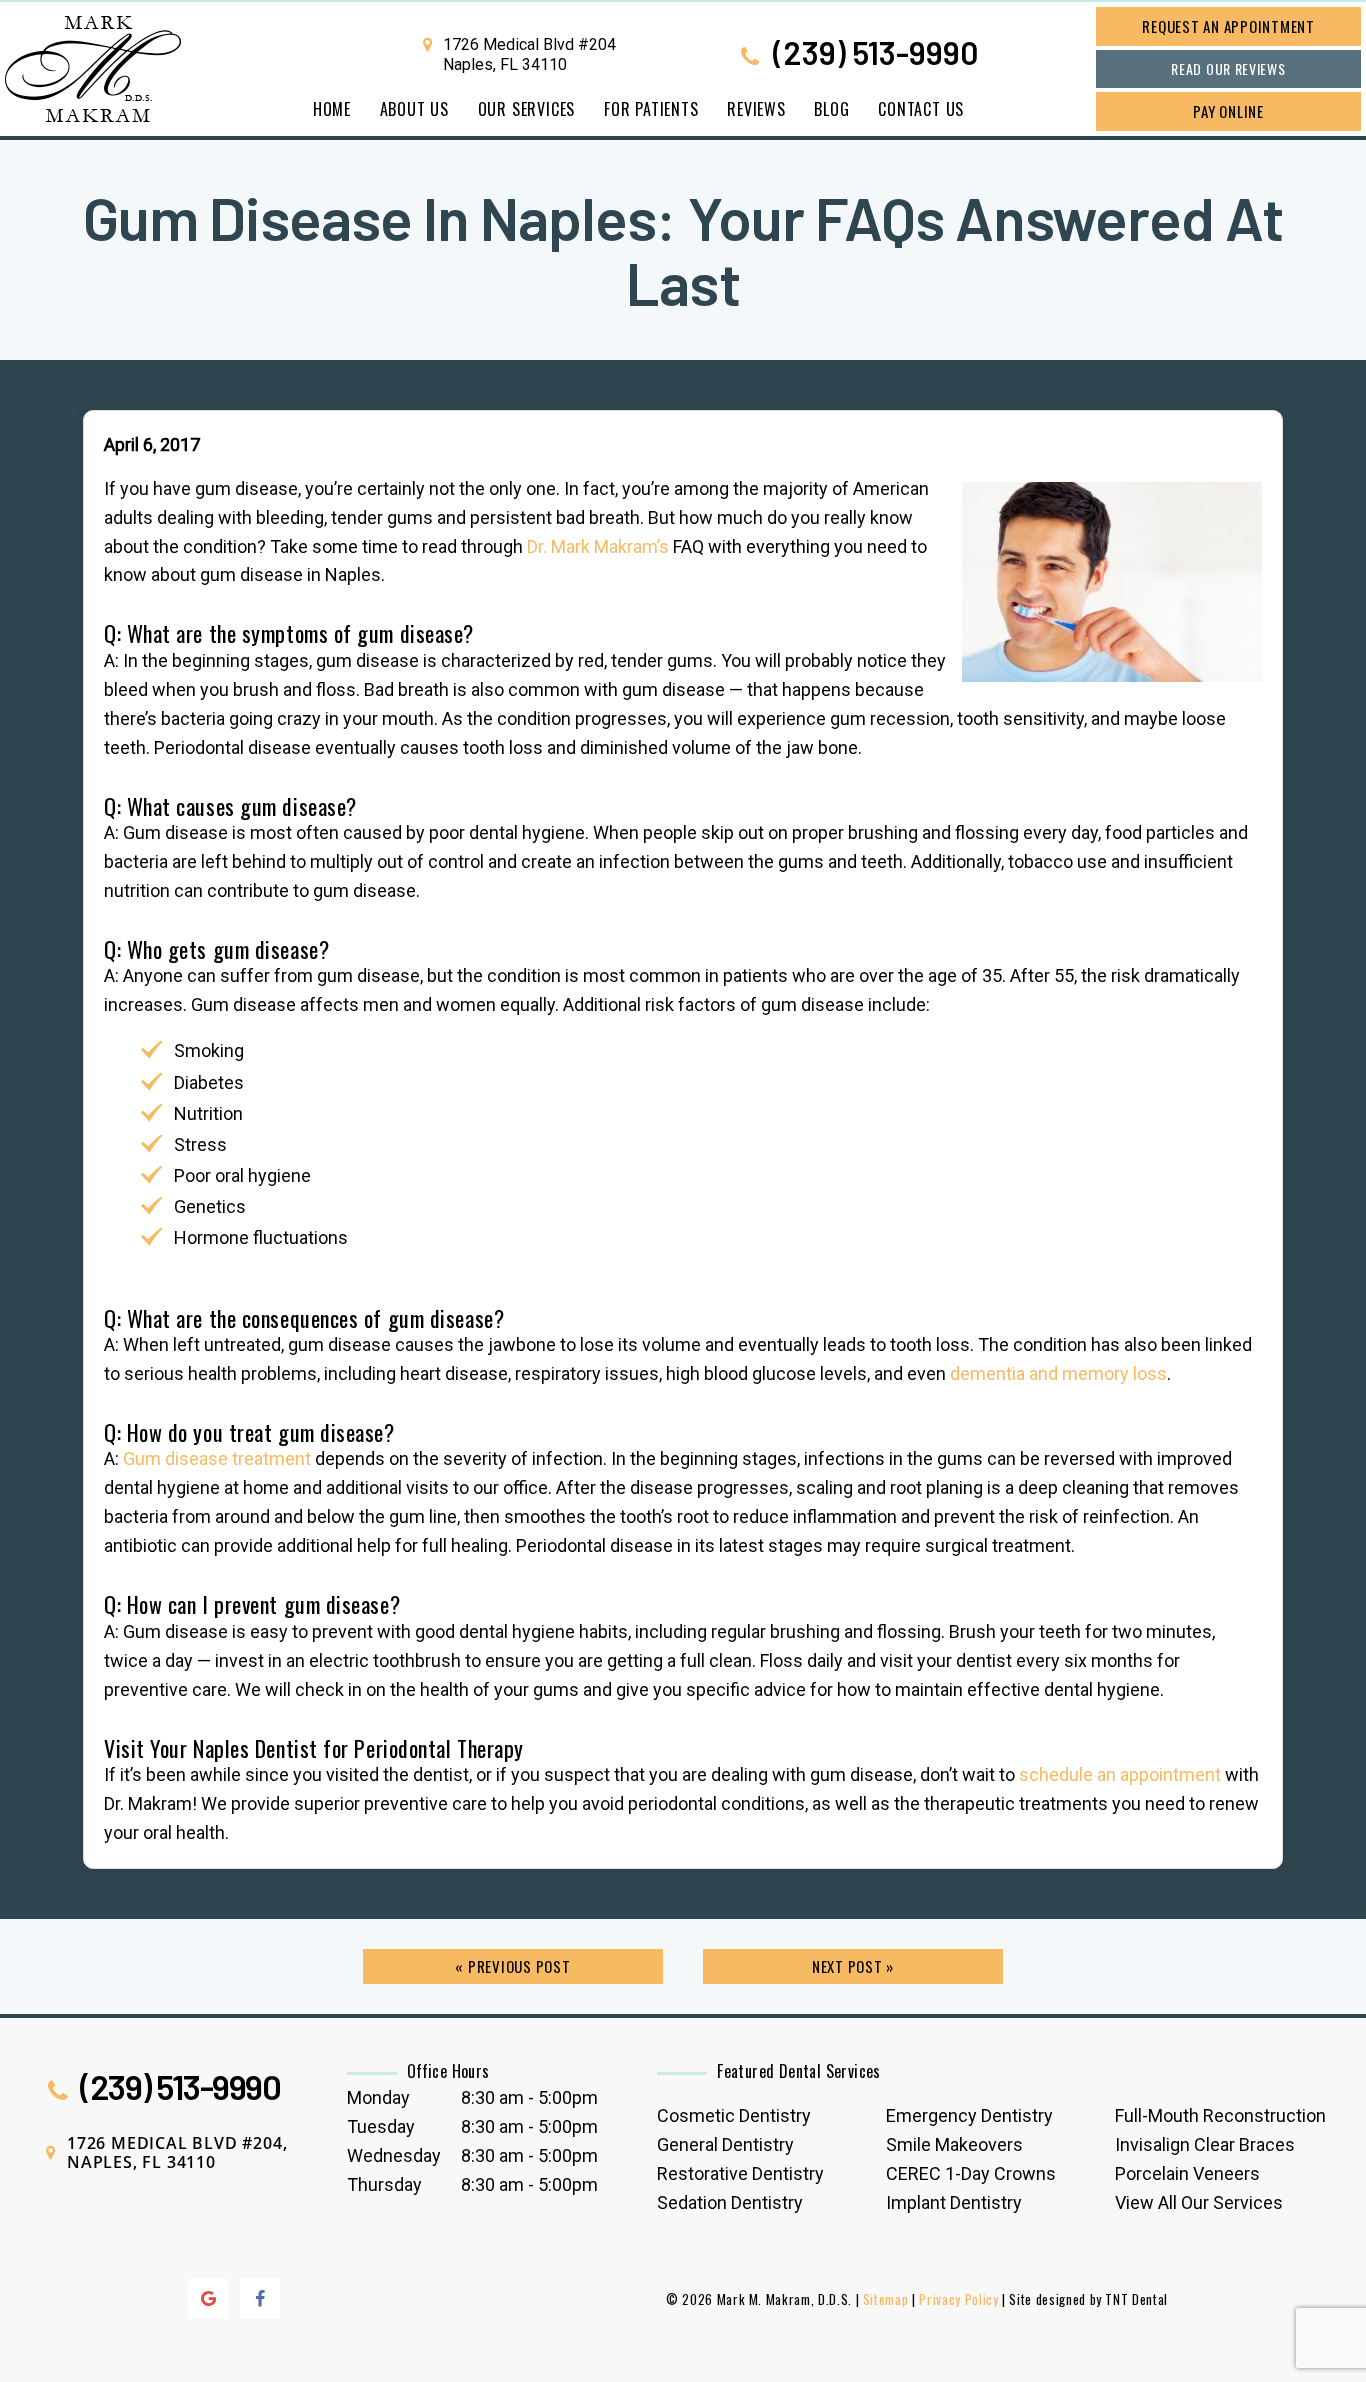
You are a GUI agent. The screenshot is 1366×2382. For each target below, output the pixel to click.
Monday (378, 2097)
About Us (414, 109)
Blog (831, 109)
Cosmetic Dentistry (734, 2115)
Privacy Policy (958, 2299)
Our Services (527, 109)
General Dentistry (725, 2144)
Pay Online (1228, 111)
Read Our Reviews (1228, 68)
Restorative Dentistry (740, 2173)
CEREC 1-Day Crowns (971, 2173)
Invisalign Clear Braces (1205, 2144)
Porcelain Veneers (1187, 2173)
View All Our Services (1199, 2202)
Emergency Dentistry (969, 2115)
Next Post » (853, 1966)
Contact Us (921, 109)
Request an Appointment (1228, 26)
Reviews (756, 109)
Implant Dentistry (954, 2202)
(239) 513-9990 (872, 54)
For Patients (651, 109)
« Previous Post (512, 1966)
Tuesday (381, 2126)
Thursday (384, 2184)
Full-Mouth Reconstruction (1220, 2115)
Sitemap (886, 2299)
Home (332, 109)
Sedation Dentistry (730, 2202)
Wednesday (394, 2155)
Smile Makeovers (954, 2144)
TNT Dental (1136, 2299)
